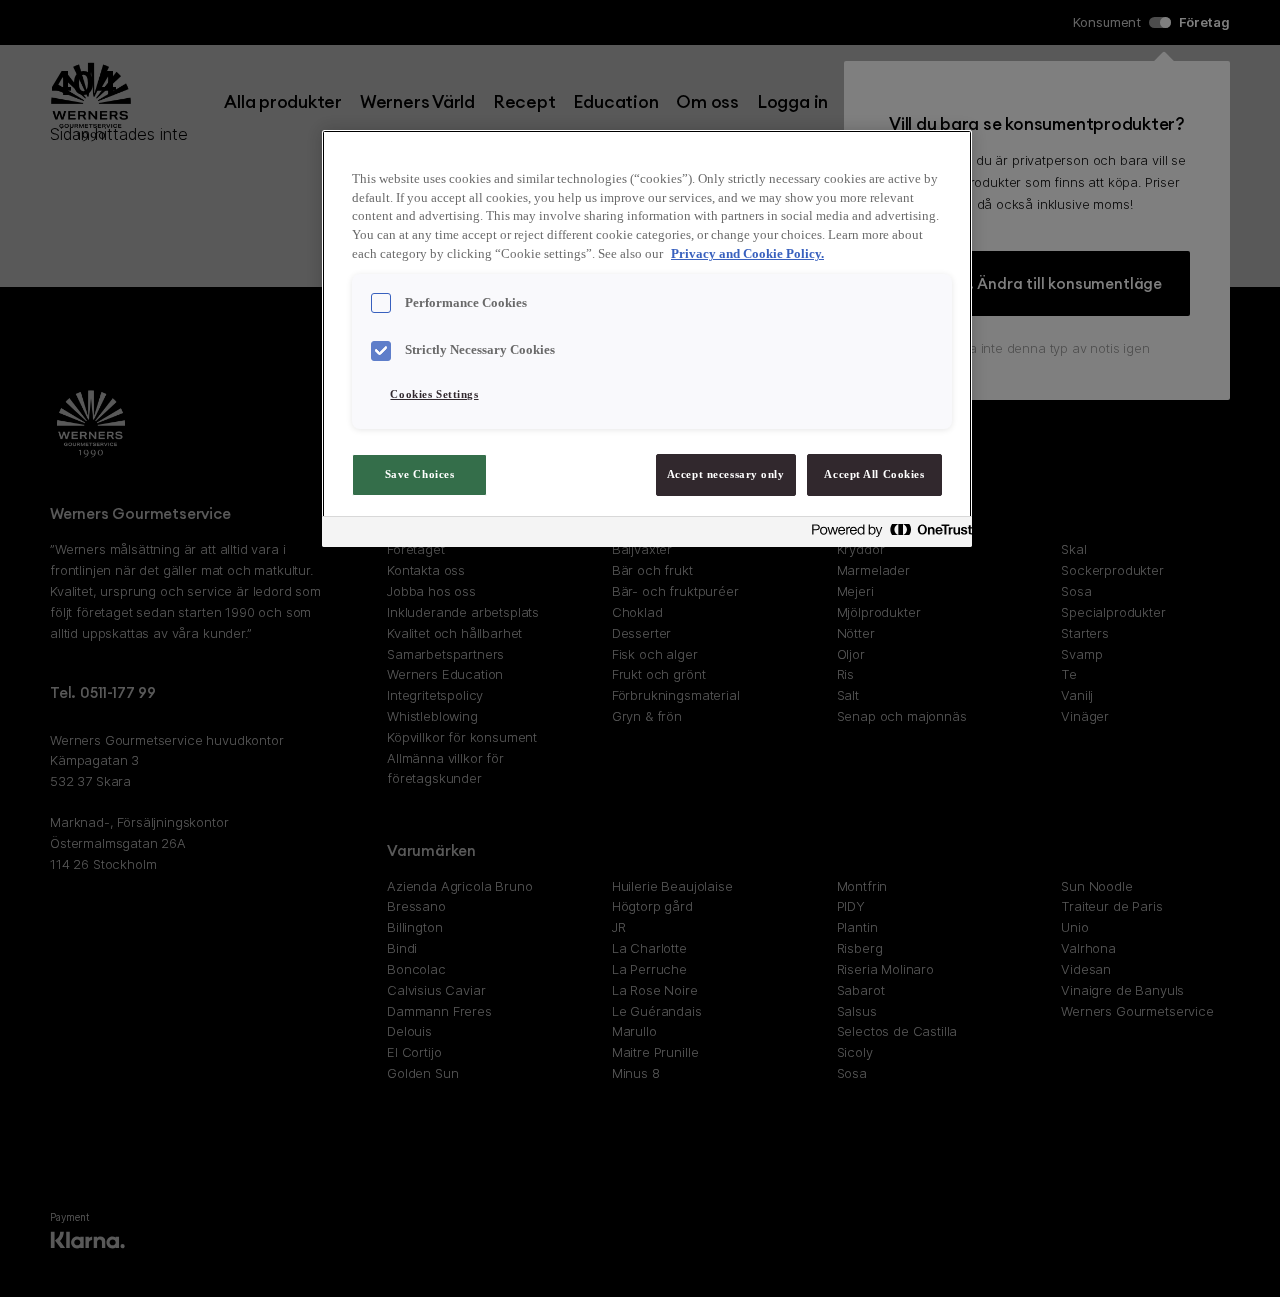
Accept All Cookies (874, 474)
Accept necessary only (726, 474)
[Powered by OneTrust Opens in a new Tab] (886, 534)
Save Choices (420, 474)
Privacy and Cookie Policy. (747, 254)
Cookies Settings (434, 394)
